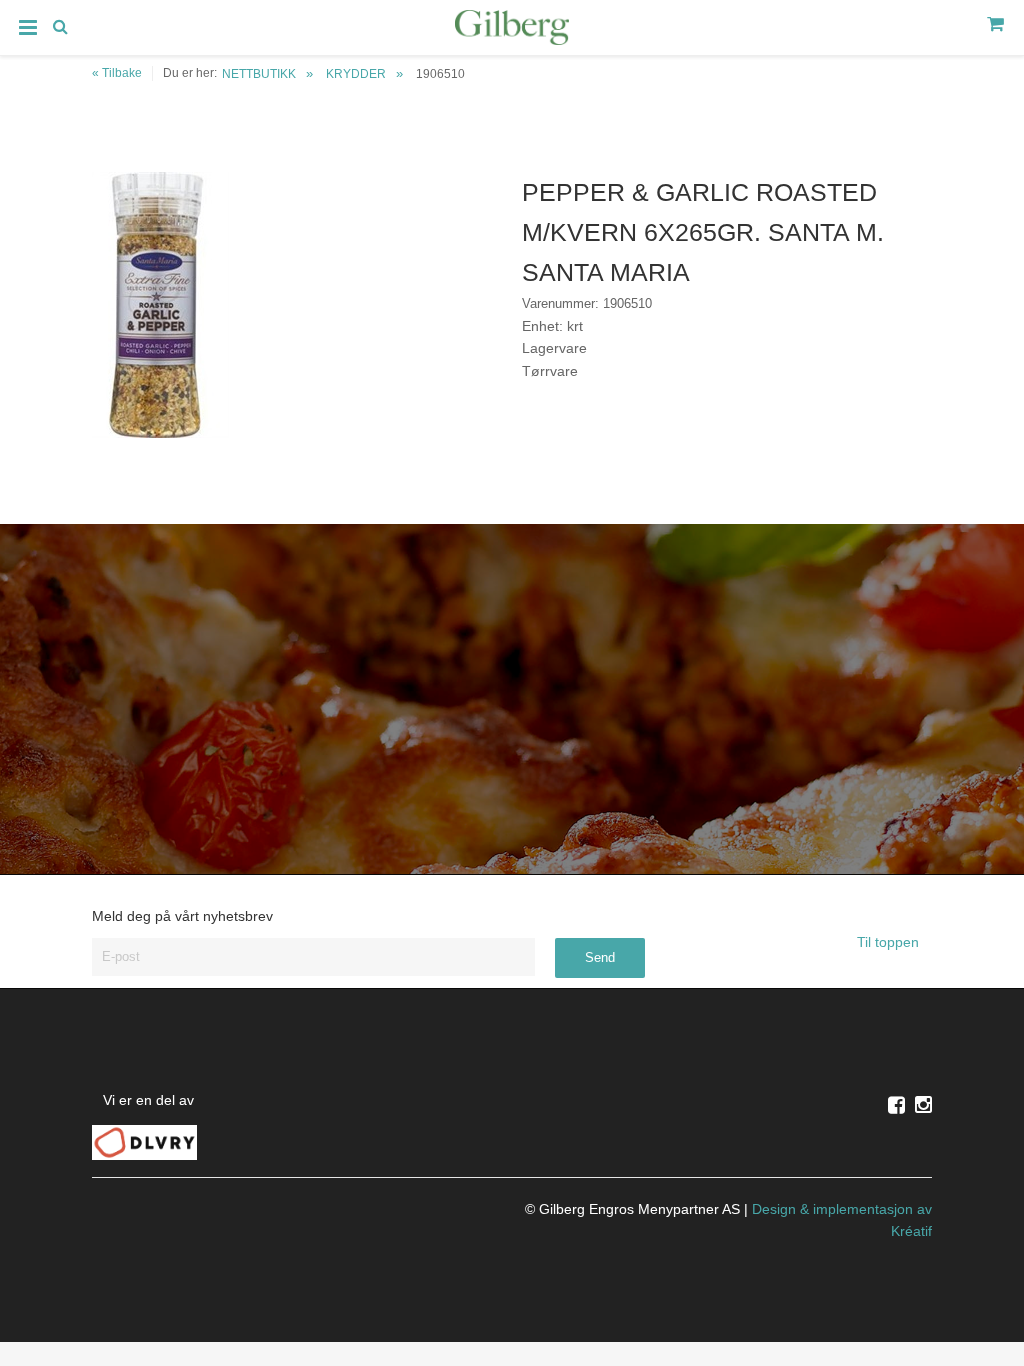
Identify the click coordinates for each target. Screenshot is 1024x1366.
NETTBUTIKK (259, 74)
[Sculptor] (512, 31)
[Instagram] (923, 1105)
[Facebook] (896, 1105)
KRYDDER (356, 74)
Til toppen (890, 942)
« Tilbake (117, 73)
